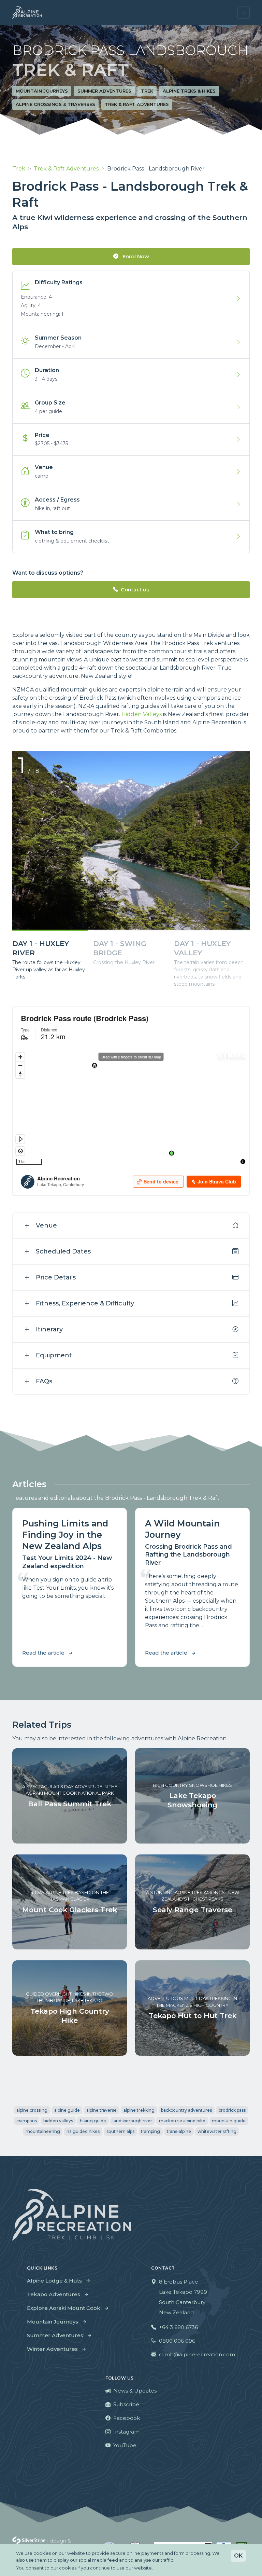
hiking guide (93, 2121)
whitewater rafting (217, 2131)
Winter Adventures (52, 2349)
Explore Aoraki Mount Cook (64, 2308)
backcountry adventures (186, 2110)
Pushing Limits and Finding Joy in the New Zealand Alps (65, 1534)
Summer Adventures (104, 91)
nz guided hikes (83, 2131)
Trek (147, 91)
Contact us (135, 590)
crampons (27, 2121)
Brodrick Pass (232, 2110)
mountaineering (43, 2131)
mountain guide (229, 2121)
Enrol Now (135, 256)
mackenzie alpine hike (182, 2121)
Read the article (43, 1653)
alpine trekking (139, 2110)
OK (238, 2556)
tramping (150, 2131)
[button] (235, 844)
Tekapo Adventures (54, 2294)
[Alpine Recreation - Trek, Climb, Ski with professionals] (27, 13)
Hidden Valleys (142, 714)
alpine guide (67, 2110)
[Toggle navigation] (244, 13)
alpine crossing (32, 2110)
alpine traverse (101, 2110)
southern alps (120, 2131)
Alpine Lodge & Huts (54, 2281)
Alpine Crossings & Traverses (55, 104)
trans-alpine (179, 2131)
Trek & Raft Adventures (137, 104)
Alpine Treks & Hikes (189, 91)
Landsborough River (132, 2121)
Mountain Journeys (42, 91)
